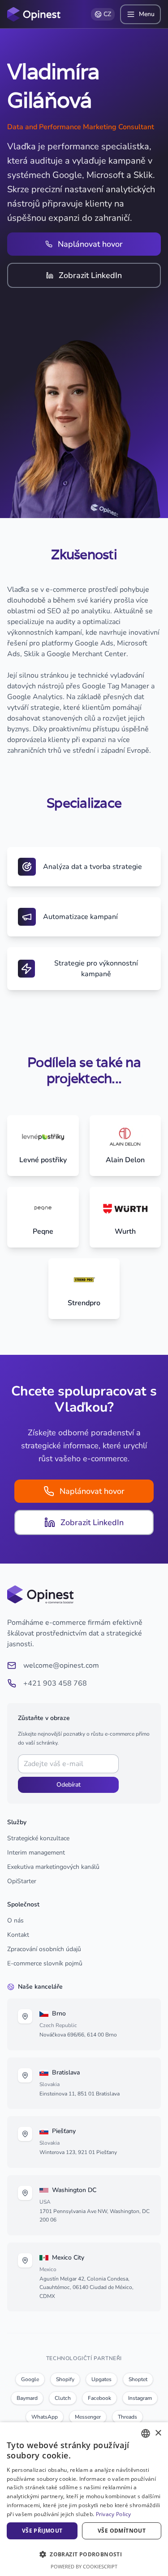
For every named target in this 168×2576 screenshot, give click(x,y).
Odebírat (69, 1785)
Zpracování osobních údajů (44, 1949)
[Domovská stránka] (34, 14)
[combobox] (146, 2433)
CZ (107, 14)
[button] (84, 2554)
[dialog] (84, 2499)
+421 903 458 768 (55, 1683)
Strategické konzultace (38, 1838)
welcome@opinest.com (61, 1665)
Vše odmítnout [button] (122, 2531)
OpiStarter (22, 1881)
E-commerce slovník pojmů (45, 1963)
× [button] (158, 2433)
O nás (15, 1920)
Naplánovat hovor (90, 244)
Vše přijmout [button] (42, 2531)
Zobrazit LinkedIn (90, 275)
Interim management (36, 1853)
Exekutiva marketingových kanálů (53, 1867)
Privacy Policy (114, 2514)
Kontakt (18, 1935)
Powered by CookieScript (84, 2566)
